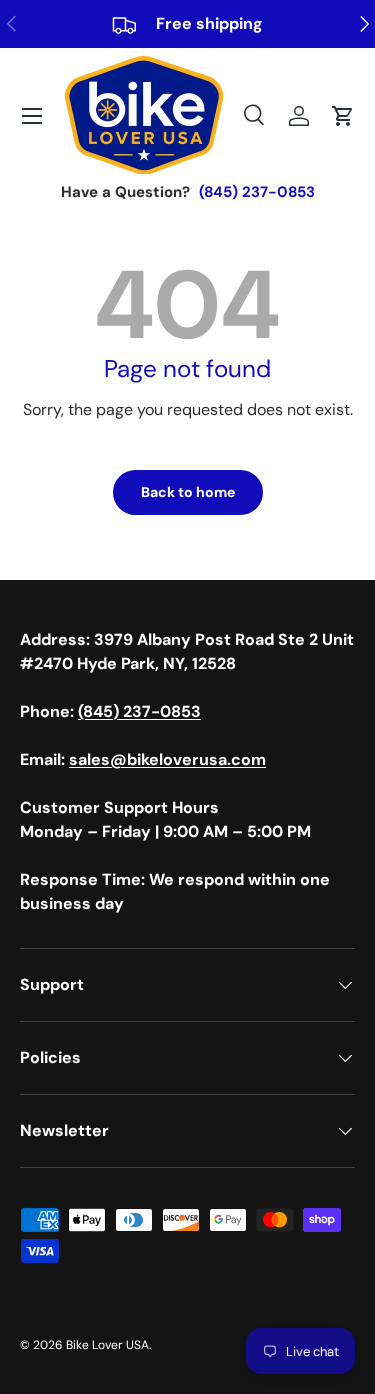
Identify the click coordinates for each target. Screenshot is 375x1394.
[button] (343, 116)
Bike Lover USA (107, 1345)
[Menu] (32, 116)
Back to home (188, 492)
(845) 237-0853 (257, 192)
